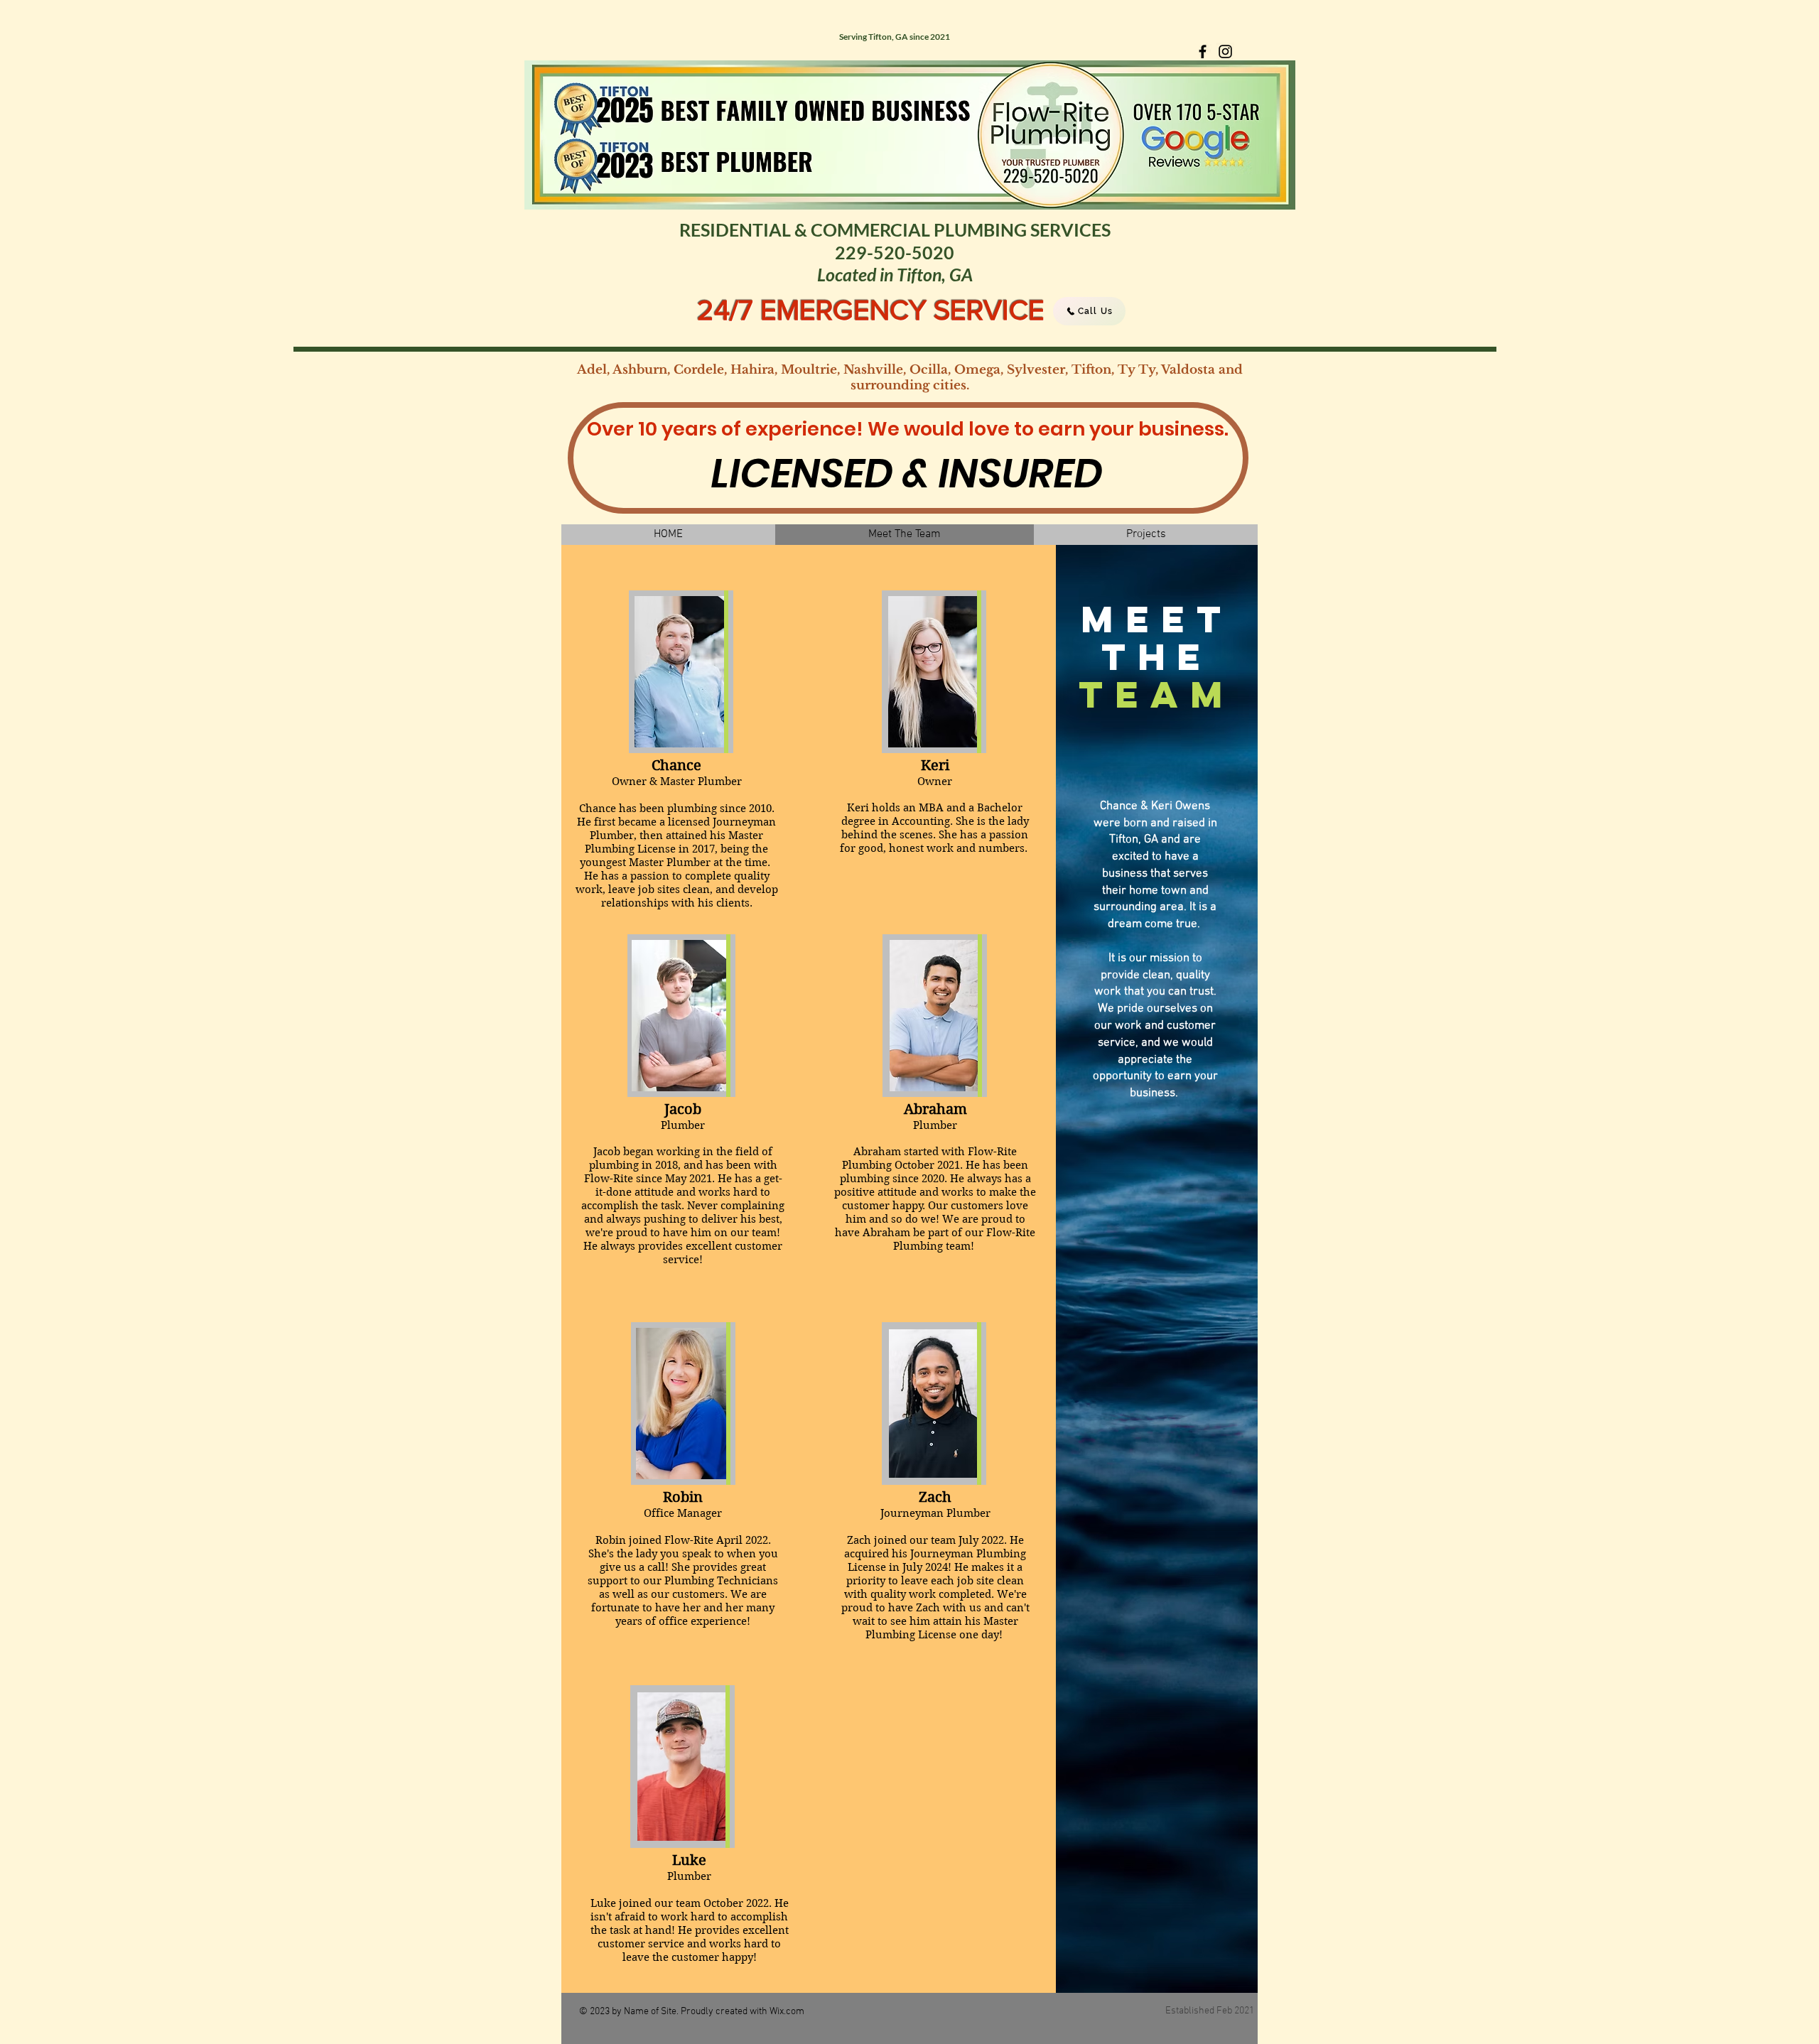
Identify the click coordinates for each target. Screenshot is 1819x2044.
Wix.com (787, 2012)
